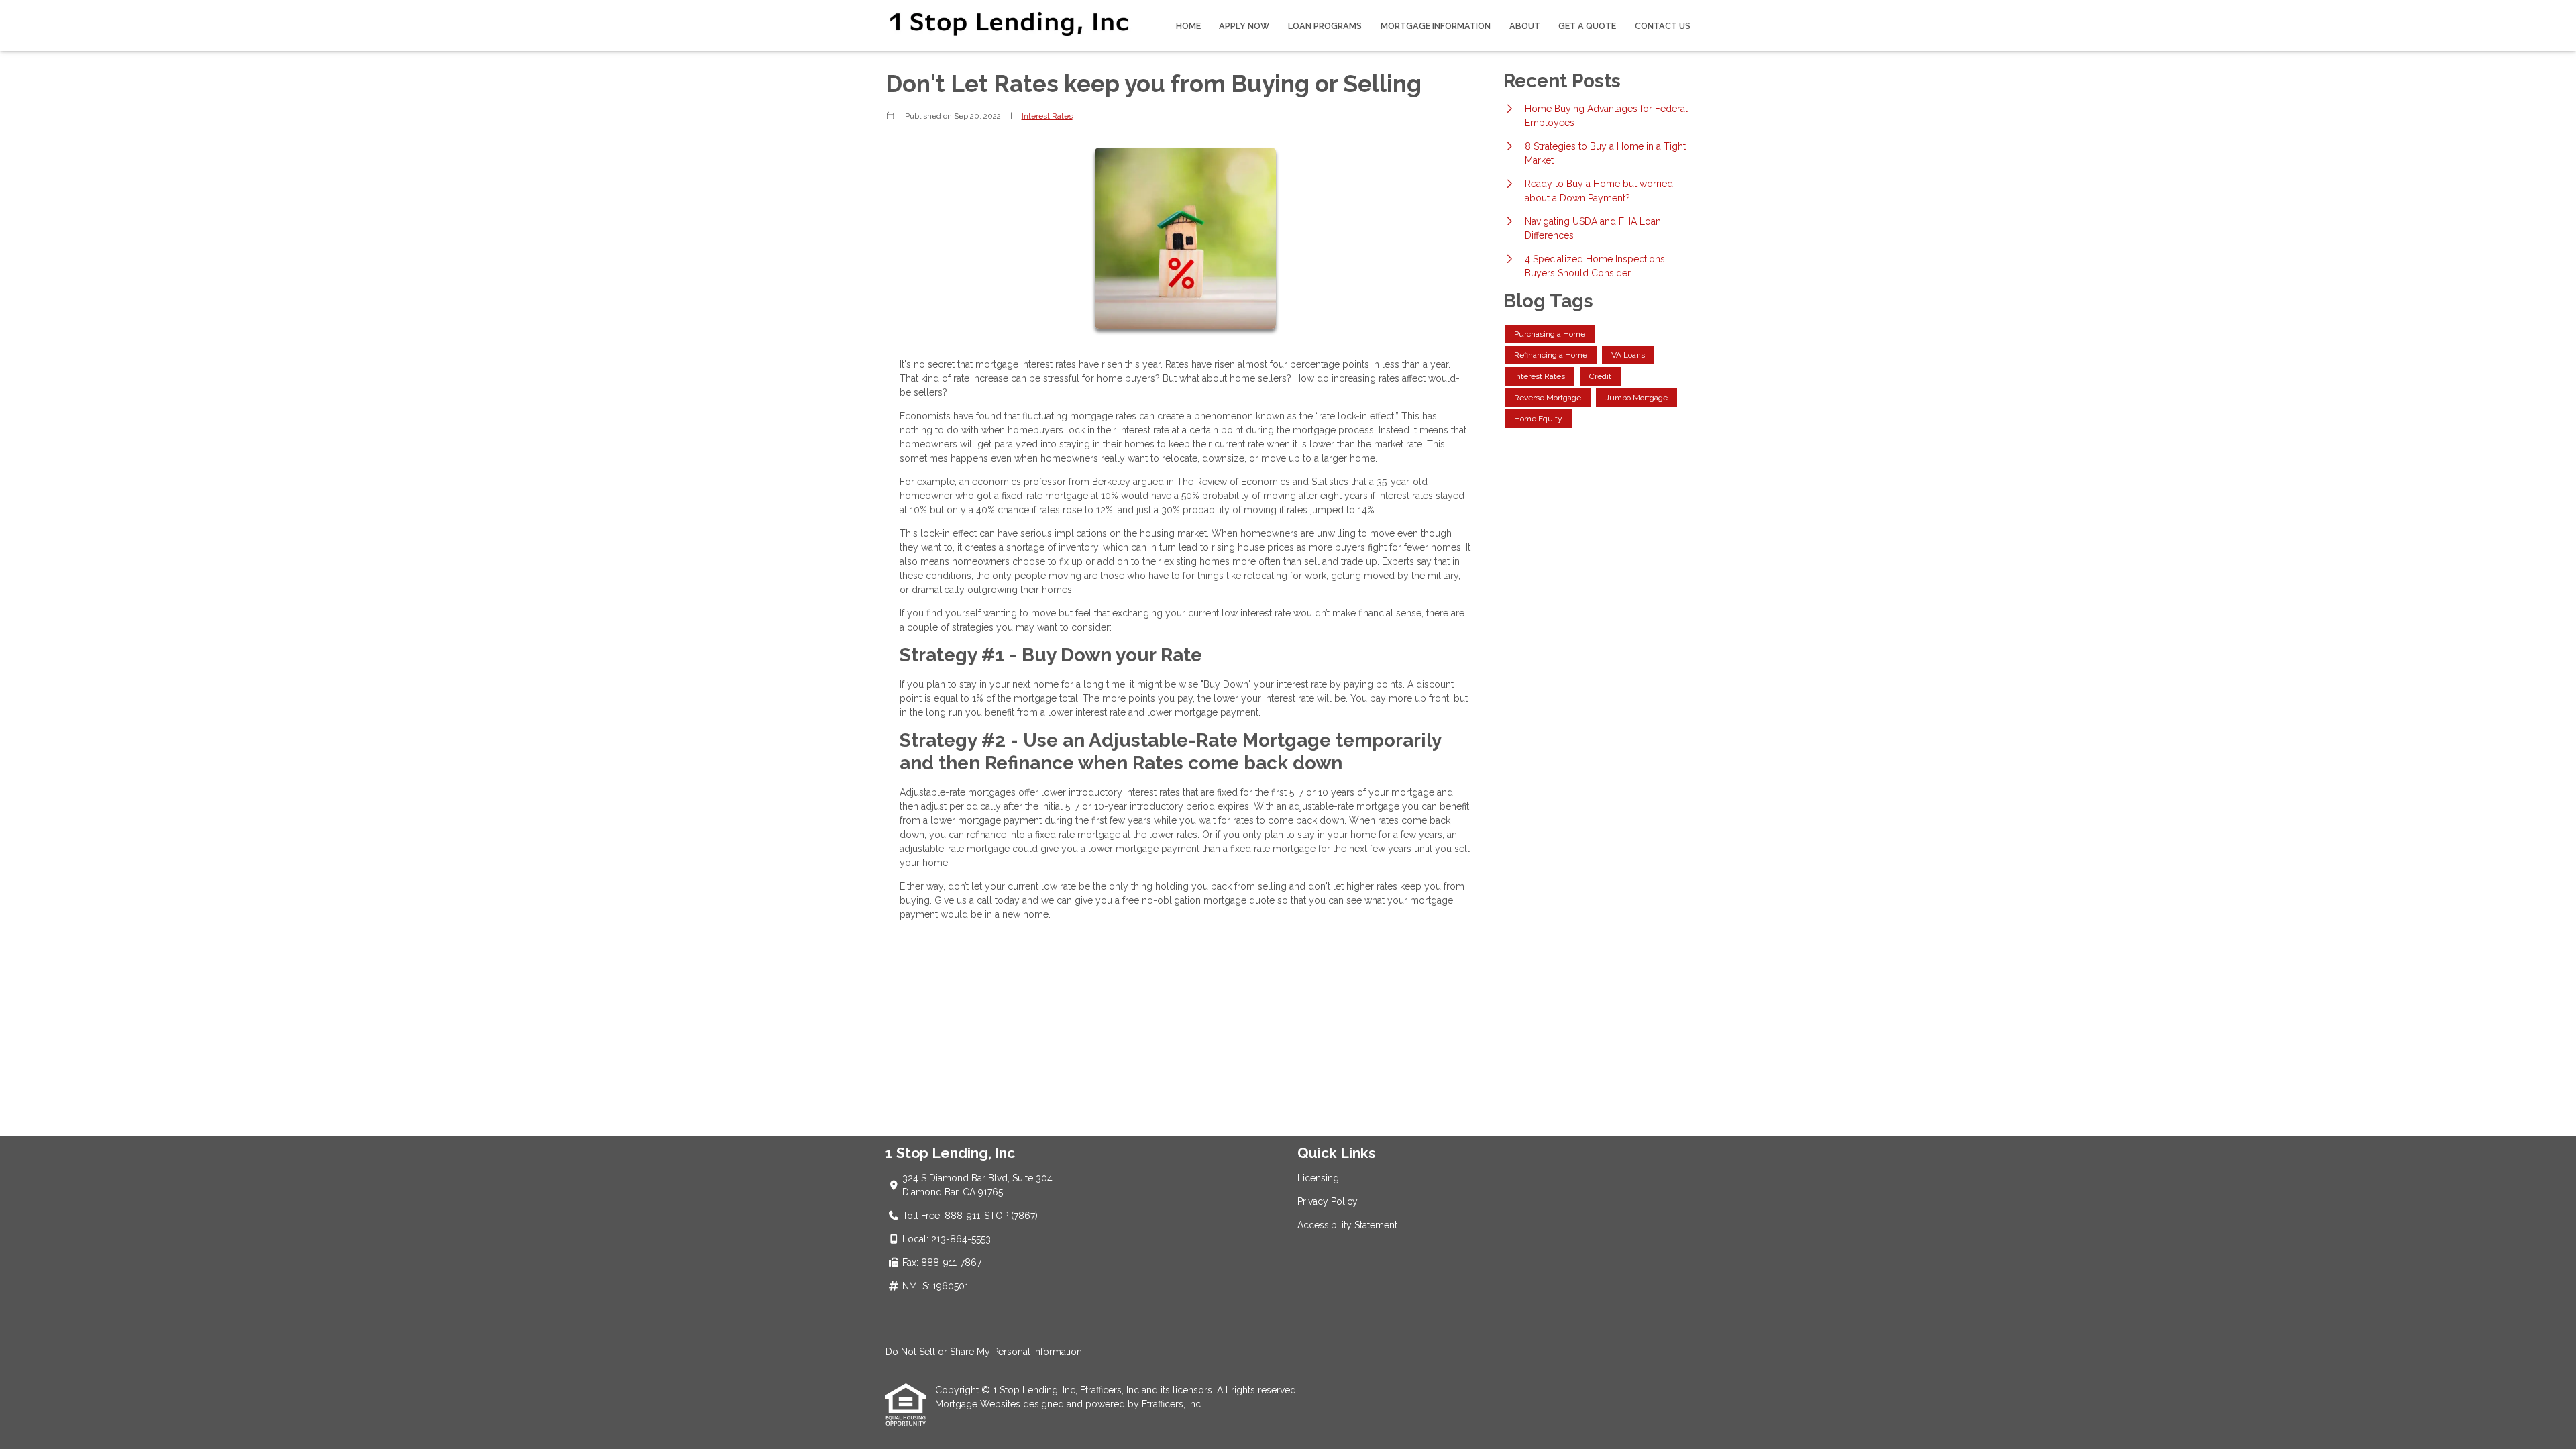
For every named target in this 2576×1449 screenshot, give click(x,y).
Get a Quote (1587, 26)
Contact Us (1663, 26)
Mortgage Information (1436, 26)
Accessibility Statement (1347, 1225)
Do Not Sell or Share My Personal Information (984, 1352)
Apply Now (1244, 26)
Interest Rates (1047, 116)
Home (1188, 26)
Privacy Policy (1328, 1201)
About (1525, 26)
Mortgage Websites (979, 1404)
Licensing (1318, 1178)
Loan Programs (1325, 26)
